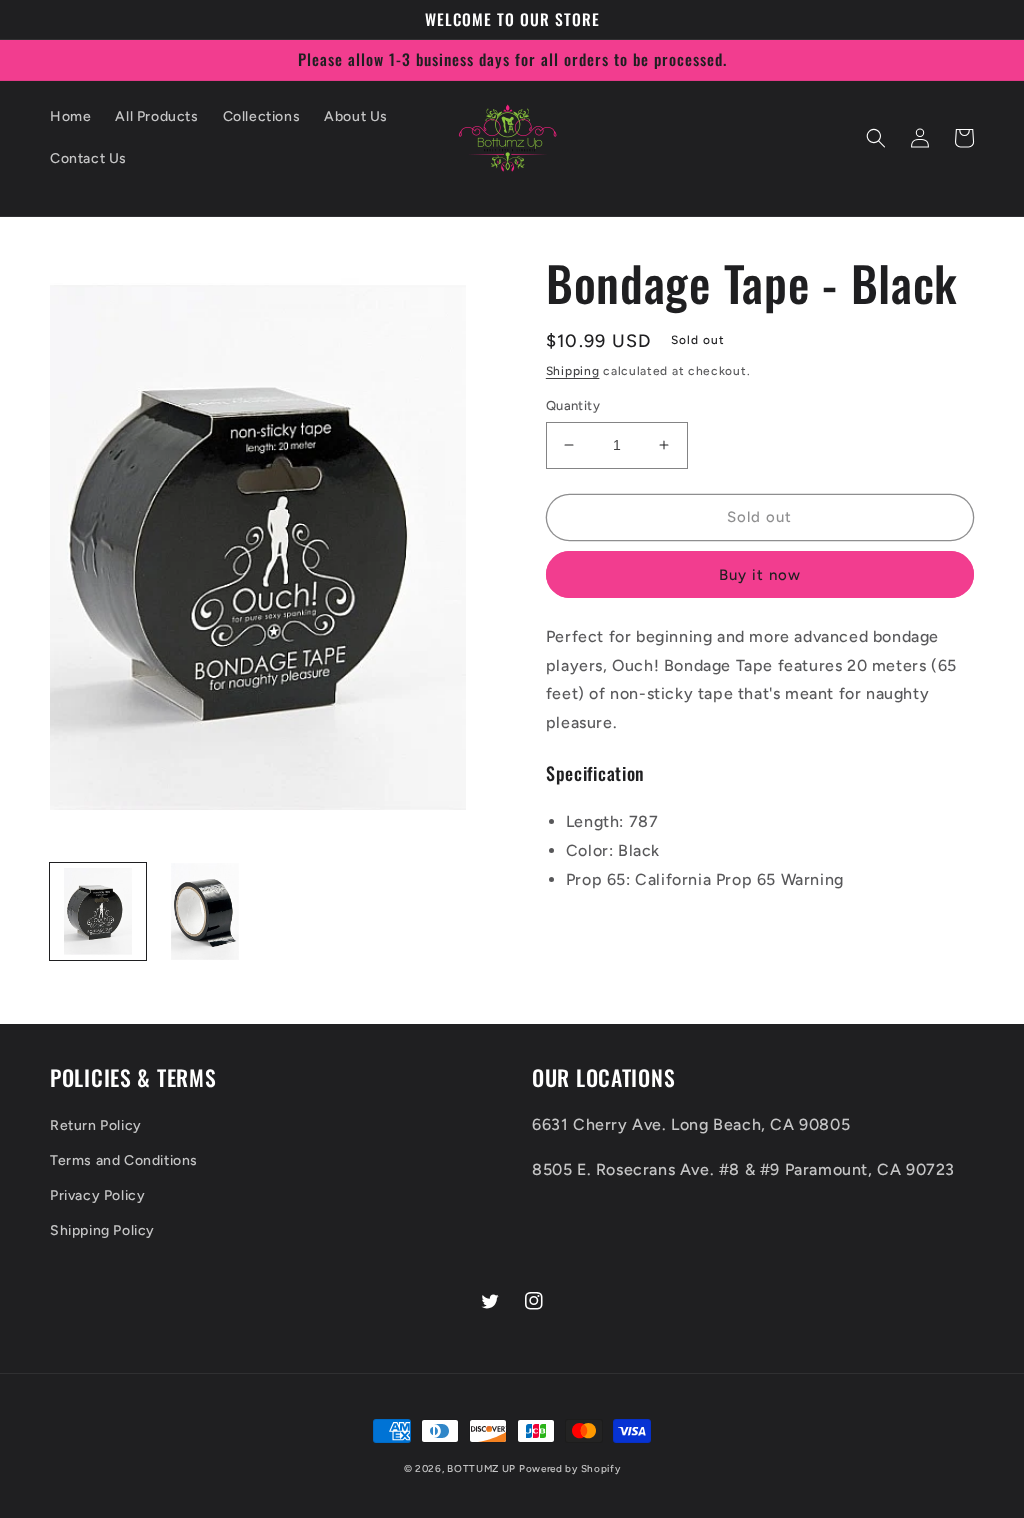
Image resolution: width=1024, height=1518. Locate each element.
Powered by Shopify (570, 1468)
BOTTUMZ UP (483, 1468)
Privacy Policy (97, 1195)
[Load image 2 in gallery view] (204, 911)
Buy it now (760, 575)
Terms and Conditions (124, 1160)
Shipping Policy (102, 1230)
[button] (876, 138)
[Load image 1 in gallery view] (98, 911)
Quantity (573, 405)
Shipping (573, 371)
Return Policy (96, 1125)
